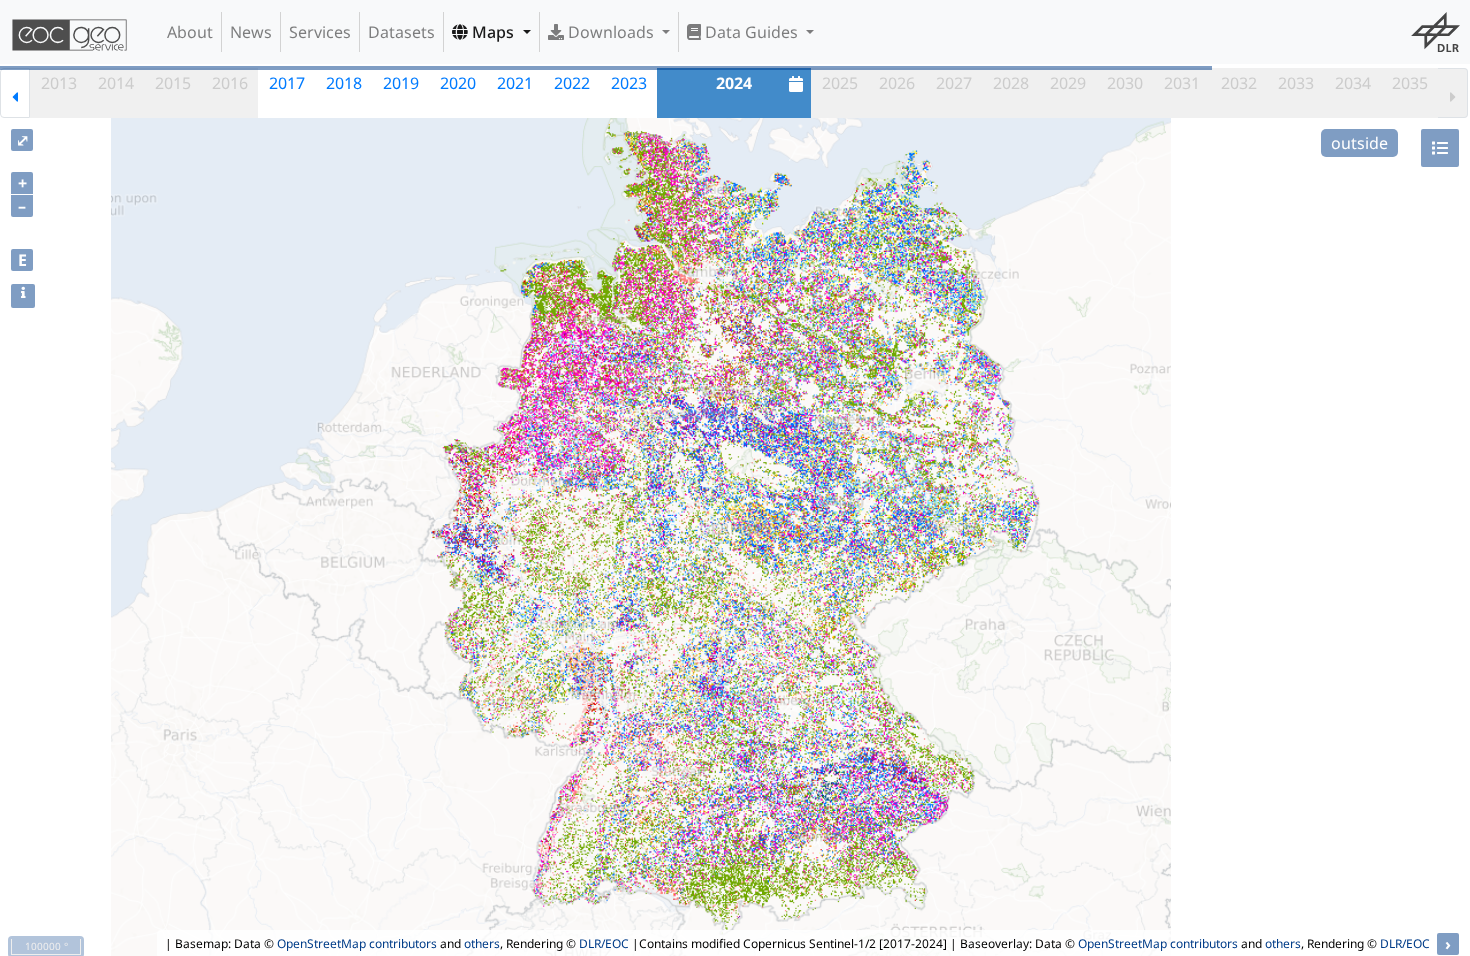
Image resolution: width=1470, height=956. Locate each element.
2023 (629, 83)
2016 (230, 83)
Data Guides (751, 32)
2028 (1011, 83)
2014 (116, 83)
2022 (572, 83)
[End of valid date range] (1453, 93)
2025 (840, 83)
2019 (401, 83)
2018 (344, 83)
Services (320, 32)
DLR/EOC (604, 943)
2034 (1353, 83)
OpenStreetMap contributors (357, 943)
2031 (1182, 83)
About (190, 32)
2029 (1068, 83)
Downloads (611, 32)
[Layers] (1440, 148)
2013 (59, 83)
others (482, 943)
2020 (458, 83)
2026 (897, 83)
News (251, 32)
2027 (954, 83)
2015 (173, 83)
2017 (287, 83)
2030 (1125, 83)
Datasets (401, 32)
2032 (1239, 83)
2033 (1296, 83)
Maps (493, 32)
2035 (1410, 83)
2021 (515, 83)
